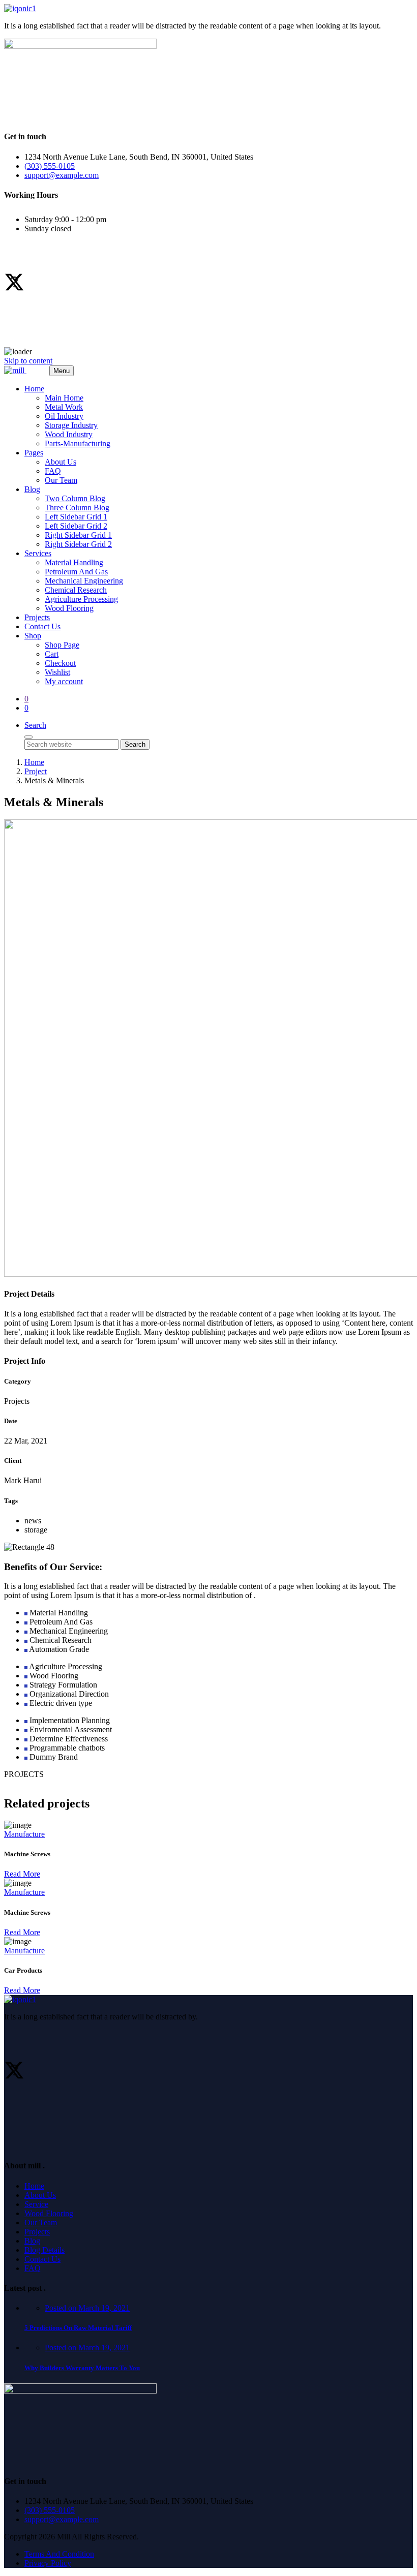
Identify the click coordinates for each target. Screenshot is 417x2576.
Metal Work (64, 407)
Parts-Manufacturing (78, 443)
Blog (32, 489)
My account (64, 681)
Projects (37, 617)
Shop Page (62, 645)
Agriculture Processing (81, 599)
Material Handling (74, 562)
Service (36, 2204)
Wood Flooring (69, 608)
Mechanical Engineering (84, 581)
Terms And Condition (59, 2554)
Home (34, 389)
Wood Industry (69, 434)
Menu (62, 371)
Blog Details (44, 2250)
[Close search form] (28, 737)
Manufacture (24, 1834)
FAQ (53, 471)
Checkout (60, 663)
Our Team (61, 480)
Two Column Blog (75, 498)
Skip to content (28, 361)
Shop (33, 636)
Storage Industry (71, 425)
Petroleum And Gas (76, 572)
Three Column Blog (77, 508)
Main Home (64, 398)
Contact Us (42, 626)
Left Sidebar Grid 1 (76, 517)
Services (38, 553)
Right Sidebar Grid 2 (78, 544)
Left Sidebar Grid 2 (76, 526)
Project (36, 771)
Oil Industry (64, 416)
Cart (52, 654)
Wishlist (57, 672)
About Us (61, 462)
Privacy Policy (48, 2563)
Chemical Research (76, 590)
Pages (34, 453)
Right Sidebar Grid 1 (78, 535)
